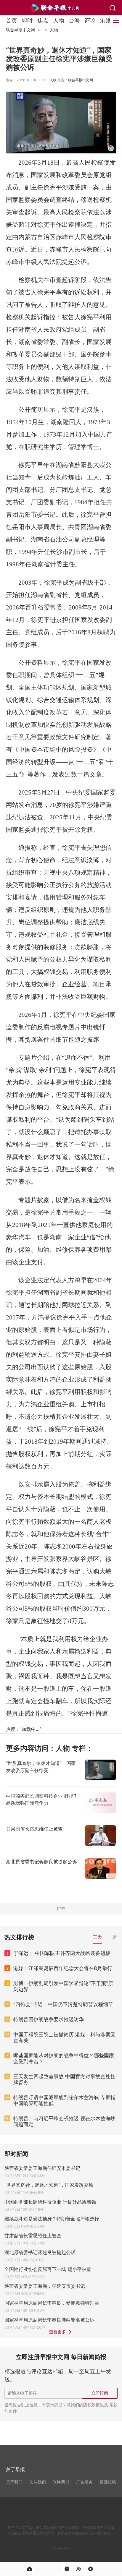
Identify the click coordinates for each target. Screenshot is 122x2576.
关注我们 (38, 2482)
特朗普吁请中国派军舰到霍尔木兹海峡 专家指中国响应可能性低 (64, 2100)
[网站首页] (30, 2569)
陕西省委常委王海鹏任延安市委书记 (42, 2168)
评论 (90, 20)
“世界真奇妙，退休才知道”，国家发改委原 (49, 2185)
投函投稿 (108, 2482)
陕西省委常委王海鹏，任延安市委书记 (45, 2286)
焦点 (43, 20)
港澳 (106, 20)
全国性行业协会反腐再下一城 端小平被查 (48, 2269)
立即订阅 (100, 2393)
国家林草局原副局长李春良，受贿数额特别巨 (52, 2303)
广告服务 (84, 2482)
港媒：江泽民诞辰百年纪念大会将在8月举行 (63, 1968)
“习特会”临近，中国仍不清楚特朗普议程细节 (63, 2004)
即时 (27, 20)
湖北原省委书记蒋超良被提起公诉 (40, 2252)
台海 (74, 20)
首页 (12, 20)
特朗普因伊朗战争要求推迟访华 (49, 2019)
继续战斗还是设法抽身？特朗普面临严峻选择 (52, 2219)
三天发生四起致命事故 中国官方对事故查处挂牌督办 (64, 2079)
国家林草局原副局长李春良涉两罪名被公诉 (49, 2320)
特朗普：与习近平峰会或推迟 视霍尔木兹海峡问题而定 (64, 2121)
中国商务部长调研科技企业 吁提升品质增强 (50, 2202)
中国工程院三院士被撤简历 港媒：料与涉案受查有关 (64, 2037)
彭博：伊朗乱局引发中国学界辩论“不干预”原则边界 (63, 1986)
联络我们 (61, 2482)
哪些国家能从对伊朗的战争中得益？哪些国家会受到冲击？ (64, 2058)
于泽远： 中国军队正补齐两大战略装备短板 (62, 1953)
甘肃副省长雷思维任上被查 (33, 2235)
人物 (59, 20)
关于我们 (14, 2482)
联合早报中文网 (20, 30)
